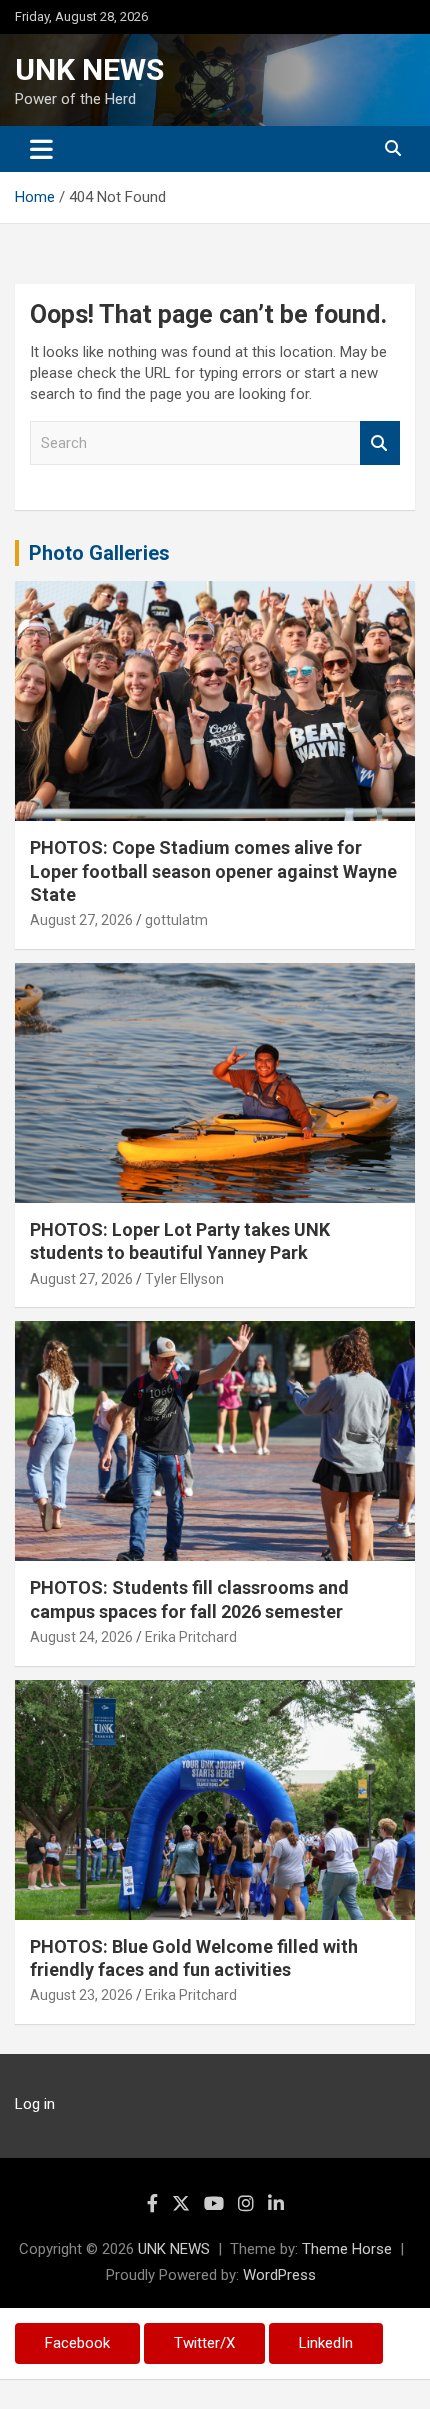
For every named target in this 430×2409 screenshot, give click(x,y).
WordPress (279, 2275)
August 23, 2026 (81, 1995)
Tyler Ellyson (184, 1279)
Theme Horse (347, 2249)
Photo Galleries (99, 553)
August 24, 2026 (81, 1637)
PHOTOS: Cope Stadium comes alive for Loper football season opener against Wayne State (213, 871)
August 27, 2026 (81, 920)
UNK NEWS (89, 69)
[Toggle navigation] (41, 149)
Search (380, 443)
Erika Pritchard (191, 1637)
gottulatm (176, 920)
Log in (35, 2104)
